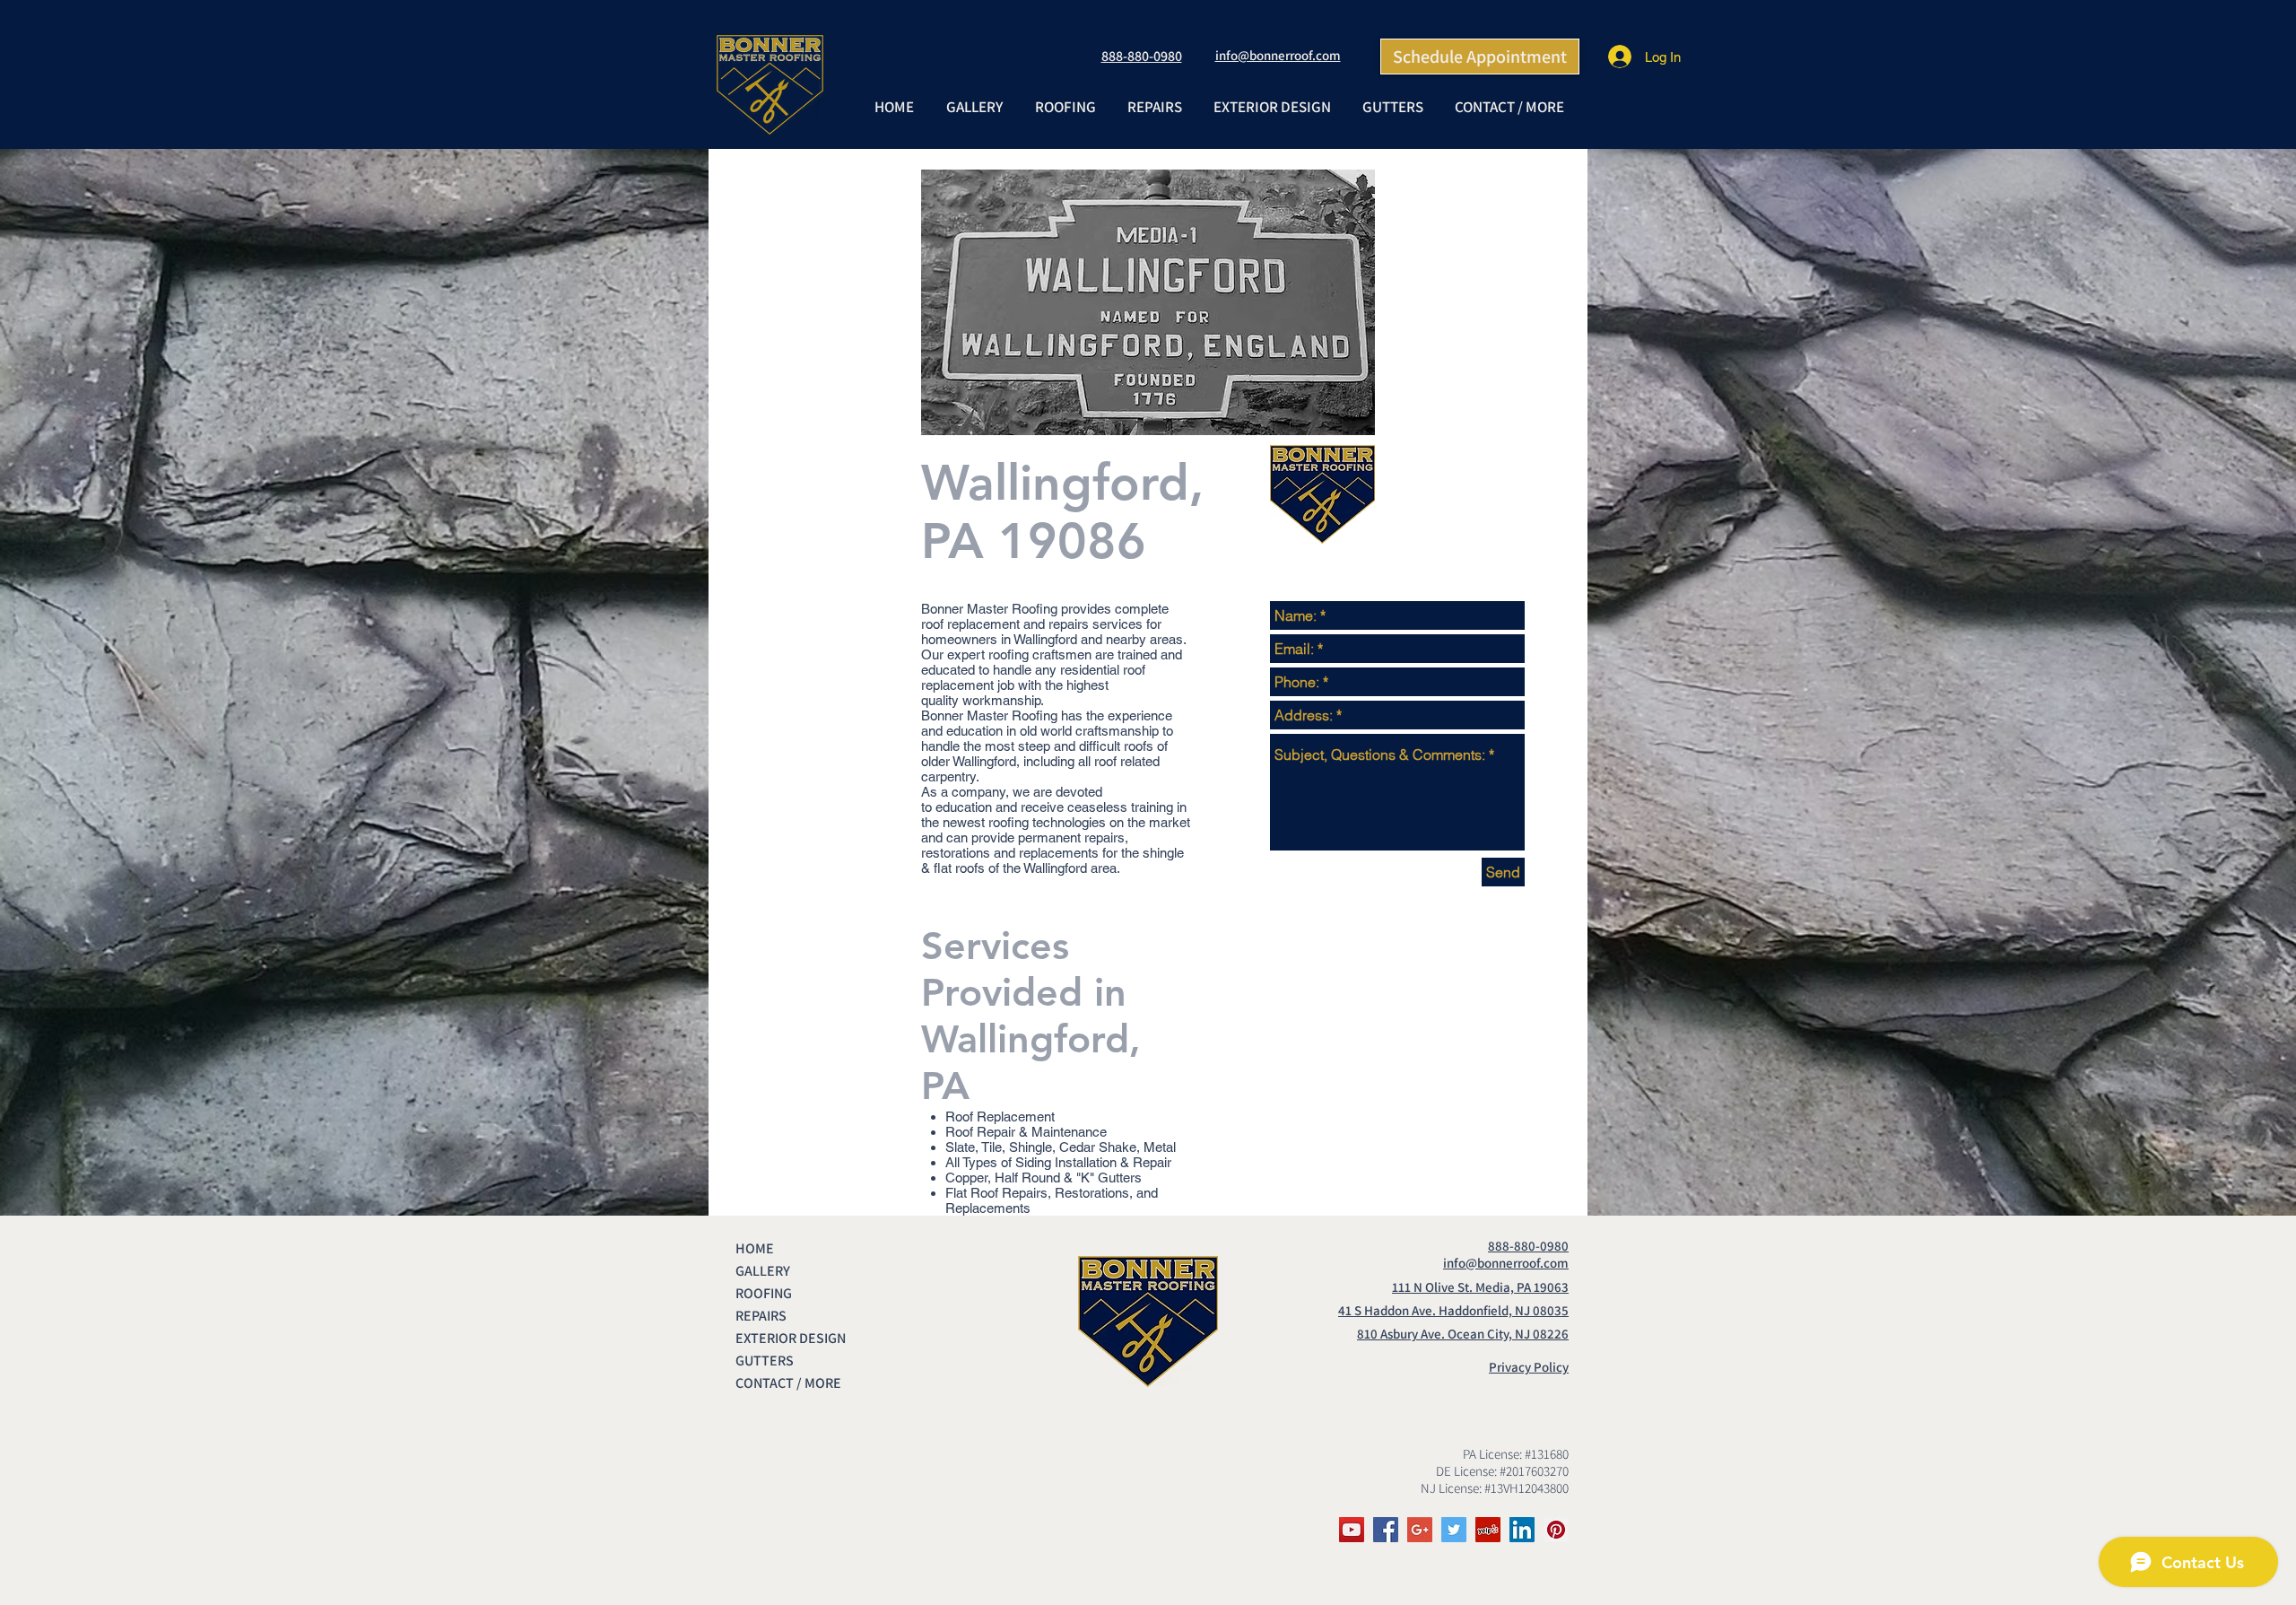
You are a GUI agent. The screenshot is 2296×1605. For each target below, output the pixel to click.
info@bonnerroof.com (1278, 55)
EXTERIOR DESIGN (791, 1338)
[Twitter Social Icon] (1454, 1530)
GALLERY (763, 1271)
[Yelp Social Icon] (1488, 1530)
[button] (1065, 107)
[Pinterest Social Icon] (1556, 1530)
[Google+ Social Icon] (1420, 1530)
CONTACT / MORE (788, 1383)
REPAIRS (761, 1316)
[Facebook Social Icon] (1386, 1530)
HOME (755, 1248)
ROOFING (764, 1293)
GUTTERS (765, 1361)
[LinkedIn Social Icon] (1522, 1530)
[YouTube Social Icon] (1352, 1530)
